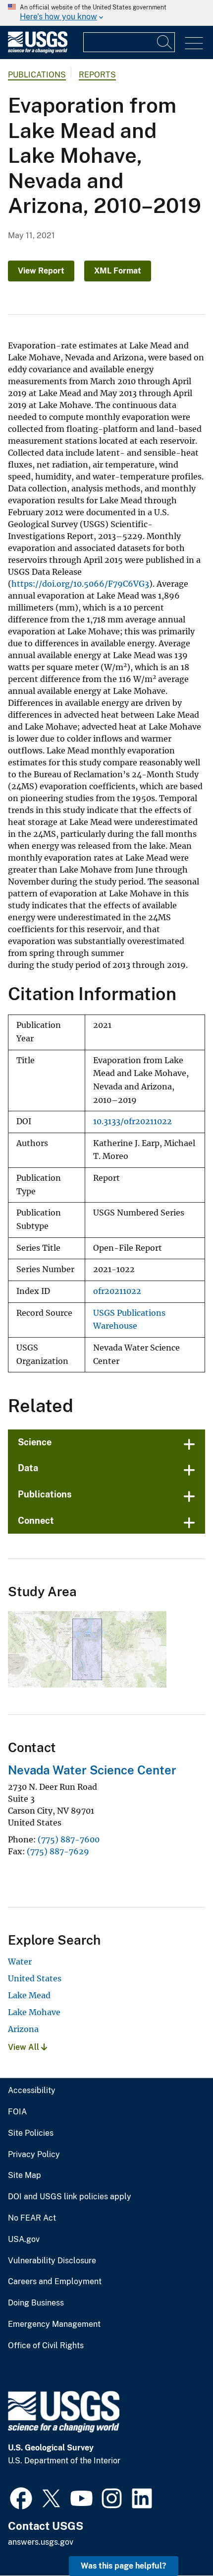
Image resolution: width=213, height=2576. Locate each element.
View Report (41, 271)
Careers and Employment (55, 2282)
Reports (97, 75)
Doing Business (36, 2303)
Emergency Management (54, 2324)
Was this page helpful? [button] (124, 2566)
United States (35, 1978)
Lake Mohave (34, 2012)
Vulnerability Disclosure (52, 2261)
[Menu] (194, 43)
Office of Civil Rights (46, 2346)
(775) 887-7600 (69, 1839)
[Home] (38, 51)
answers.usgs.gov (41, 2542)
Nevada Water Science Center (92, 1770)
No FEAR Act (32, 2218)
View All (25, 2047)
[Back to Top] (177, 2540)
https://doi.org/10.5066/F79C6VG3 (80, 584)
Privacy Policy (34, 2155)
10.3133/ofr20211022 (133, 1121)
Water (20, 1962)
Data (28, 1468)
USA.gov (24, 2239)
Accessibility (32, 2091)
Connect (36, 1521)
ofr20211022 (117, 1291)
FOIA (17, 2112)
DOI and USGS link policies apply (70, 2197)
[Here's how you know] (106, 13)
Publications (37, 75)
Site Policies (31, 2133)
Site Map (25, 2175)
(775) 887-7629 (58, 1851)
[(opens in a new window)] (21, 2497)
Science (35, 1442)
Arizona (23, 2029)
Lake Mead (29, 1995)
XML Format (118, 271)
